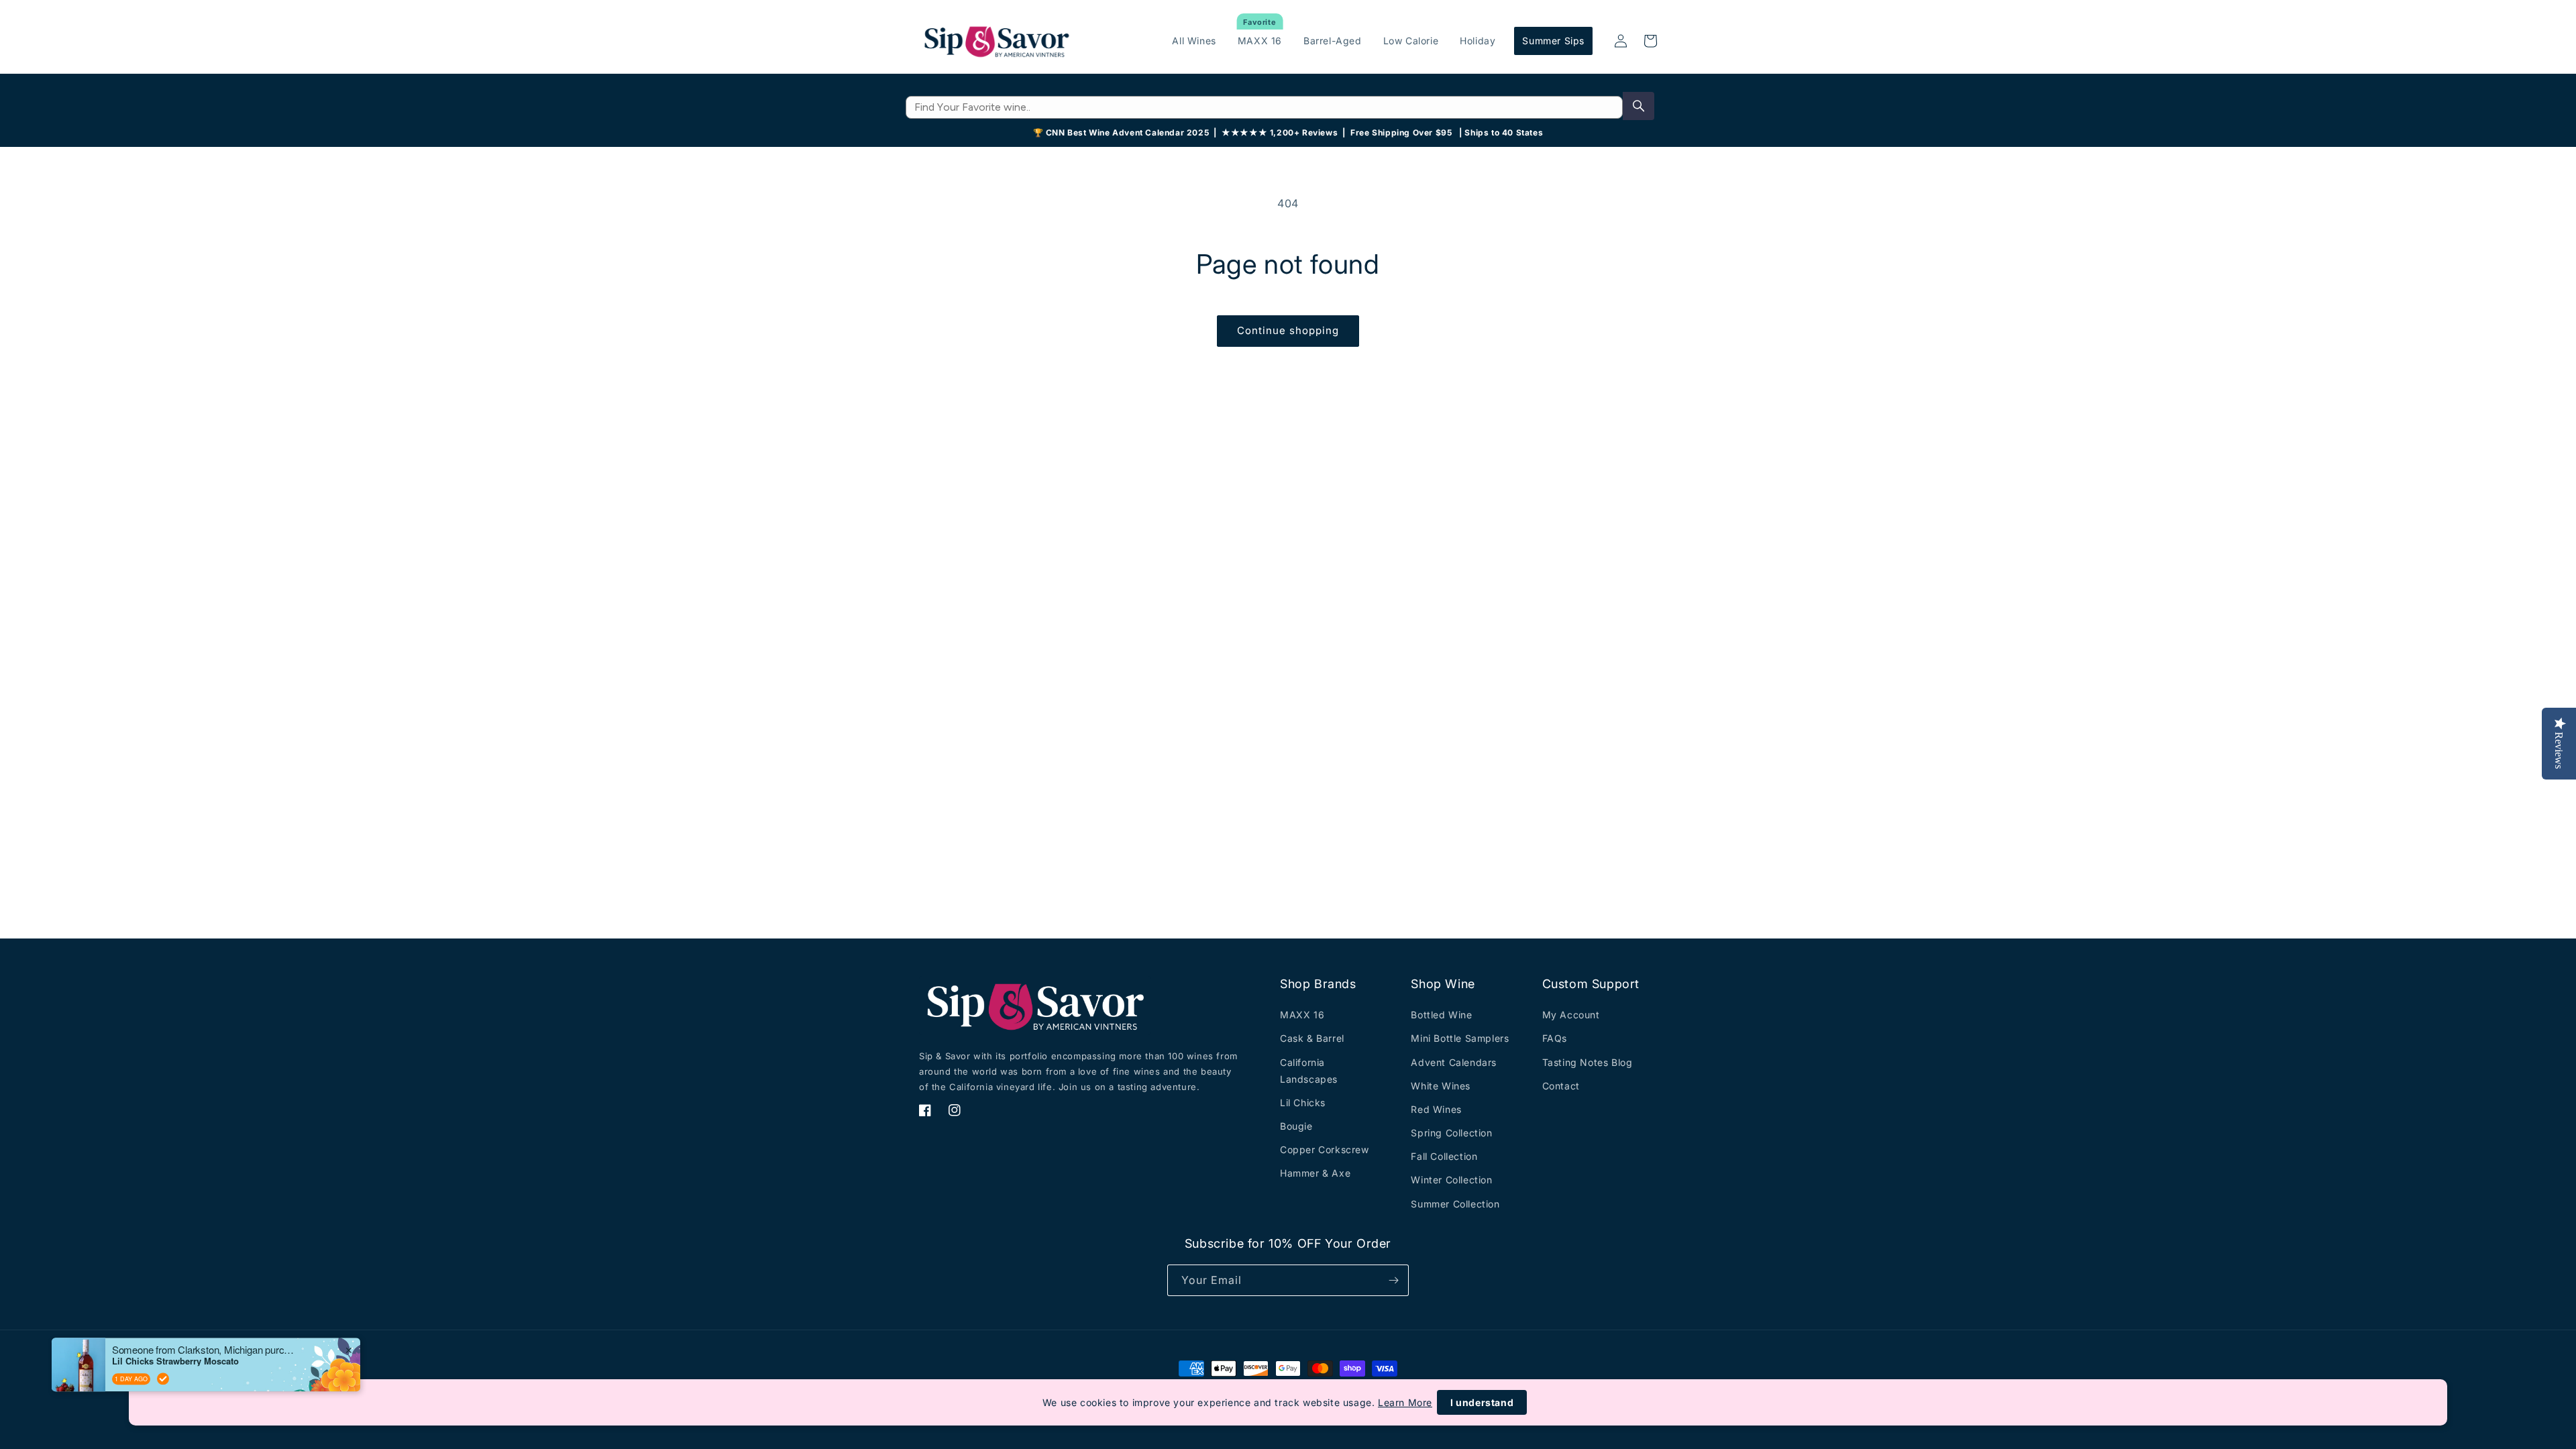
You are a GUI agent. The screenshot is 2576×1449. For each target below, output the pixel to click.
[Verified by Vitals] (163, 1378)
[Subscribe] (1393, 1280)
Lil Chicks (1303, 1103)
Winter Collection (1451, 1180)
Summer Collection (1455, 1204)
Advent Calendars (1454, 1062)
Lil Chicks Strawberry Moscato (175, 1360)
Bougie (1296, 1126)
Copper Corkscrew (1325, 1149)
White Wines (1441, 1086)
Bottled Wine (1441, 1015)
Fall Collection (1444, 1156)
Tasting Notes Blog (1588, 1062)
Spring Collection (1451, 1133)
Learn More (1405, 1402)
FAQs (1555, 1038)
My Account (1571, 1015)
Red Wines (1436, 1109)
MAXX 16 (1302, 1015)
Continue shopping (1288, 330)
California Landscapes (1309, 1071)
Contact (1561, 1086)
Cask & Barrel (1312, 1038)
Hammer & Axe (1315, 1173)
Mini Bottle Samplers (1460, 1038)
